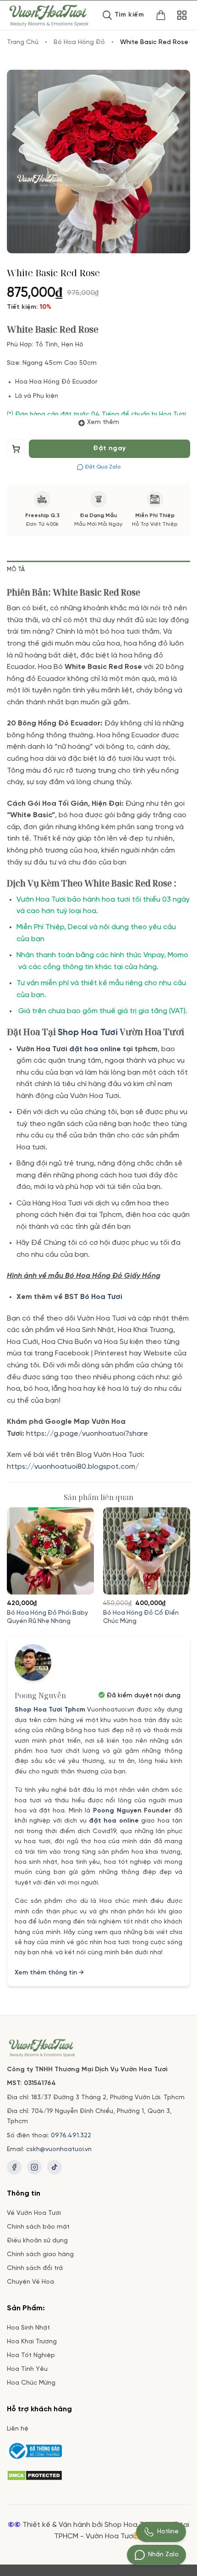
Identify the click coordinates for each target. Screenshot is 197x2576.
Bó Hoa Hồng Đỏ (79, 42)
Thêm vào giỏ (16, 451)
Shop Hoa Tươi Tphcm (50, 1710)
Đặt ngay (109, 449)
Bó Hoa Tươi (101, 1297)
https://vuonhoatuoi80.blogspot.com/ (73, 1467)
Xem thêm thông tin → (49, 1973)
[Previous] (11, 1562)
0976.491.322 (71, 2136)
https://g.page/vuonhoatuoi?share (88, 1434)
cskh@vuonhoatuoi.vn (59, 2149)
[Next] (186, 1562)
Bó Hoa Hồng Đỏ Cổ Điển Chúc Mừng (141, 1617)
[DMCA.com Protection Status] (35, 2474)
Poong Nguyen (117, 1811)
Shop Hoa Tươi (88, 1033)
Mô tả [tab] (16, 570)
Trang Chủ (23, 42)
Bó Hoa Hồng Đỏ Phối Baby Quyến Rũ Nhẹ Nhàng (47, 1617)
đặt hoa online (114, 1821)
